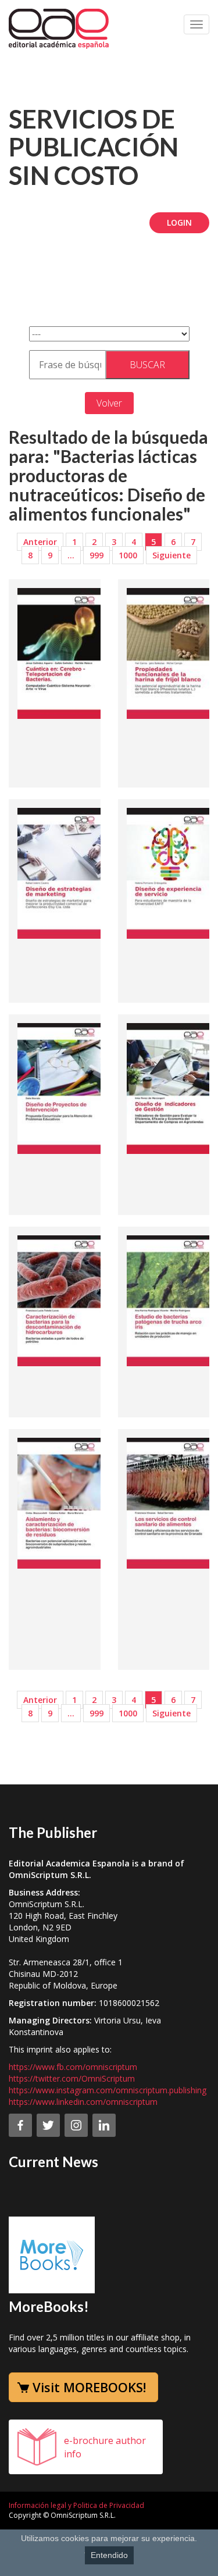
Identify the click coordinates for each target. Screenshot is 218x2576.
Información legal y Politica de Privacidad (76, 2505)
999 (97, 555)
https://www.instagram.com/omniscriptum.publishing (108, 2090)
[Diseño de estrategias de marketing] (61, 872)
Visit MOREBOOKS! (89, 2387)
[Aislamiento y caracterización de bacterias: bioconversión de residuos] (61, 1502)
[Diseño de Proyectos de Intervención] (61, 1088)
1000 (128, 555)
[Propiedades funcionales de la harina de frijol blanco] (170, 653)
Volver (109, 403)
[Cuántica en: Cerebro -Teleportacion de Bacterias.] (61, 653)
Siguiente (171, 555)
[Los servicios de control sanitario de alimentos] (170, 1502)
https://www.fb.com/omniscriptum (73, 2067)
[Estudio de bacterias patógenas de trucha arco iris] (170, 1300)
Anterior (40, 542)
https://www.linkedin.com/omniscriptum (83, 2102)
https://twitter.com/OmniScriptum (72, 2078)
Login (179, 222)
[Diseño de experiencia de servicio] (170, 872)
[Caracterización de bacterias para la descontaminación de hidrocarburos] (61, 1300)
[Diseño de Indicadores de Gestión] (170, 1088)
